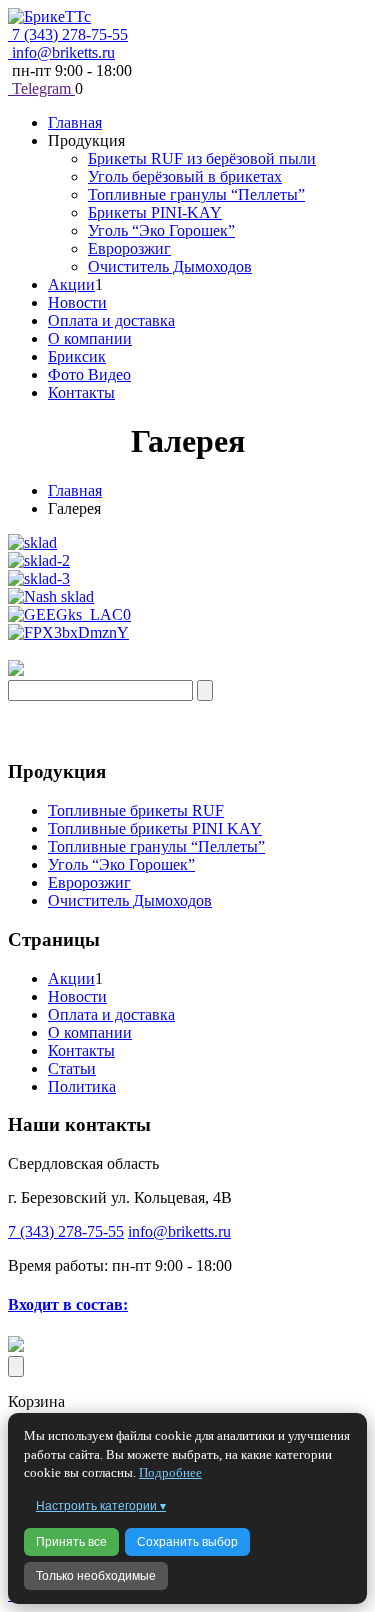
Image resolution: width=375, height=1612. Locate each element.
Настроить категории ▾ (101, 1506)
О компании (90, 338)
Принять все (71, 1542)
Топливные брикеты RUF (136, 810)
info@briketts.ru (61, 52)
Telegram (41, 88)
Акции (71, 284)
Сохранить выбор (187, 1542)
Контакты (81, 392)
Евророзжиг (129, 248)
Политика (82, 1086)
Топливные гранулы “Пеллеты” (196, 194)
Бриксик (77, 356)
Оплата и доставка (111, 320)
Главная (75, 122)
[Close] (16, 1366)
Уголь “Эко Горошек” (161, 230)
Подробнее (170, 1472)
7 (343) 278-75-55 (68, 34)
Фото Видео (89, 374)
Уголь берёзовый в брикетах (185, 176)
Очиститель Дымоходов (170, 266)
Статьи (72, 1068)
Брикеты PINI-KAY (155, 212)
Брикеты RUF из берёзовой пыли (202, 158)
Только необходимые (96, 1576)
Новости (77, 302)
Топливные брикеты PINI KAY (155, 828)
